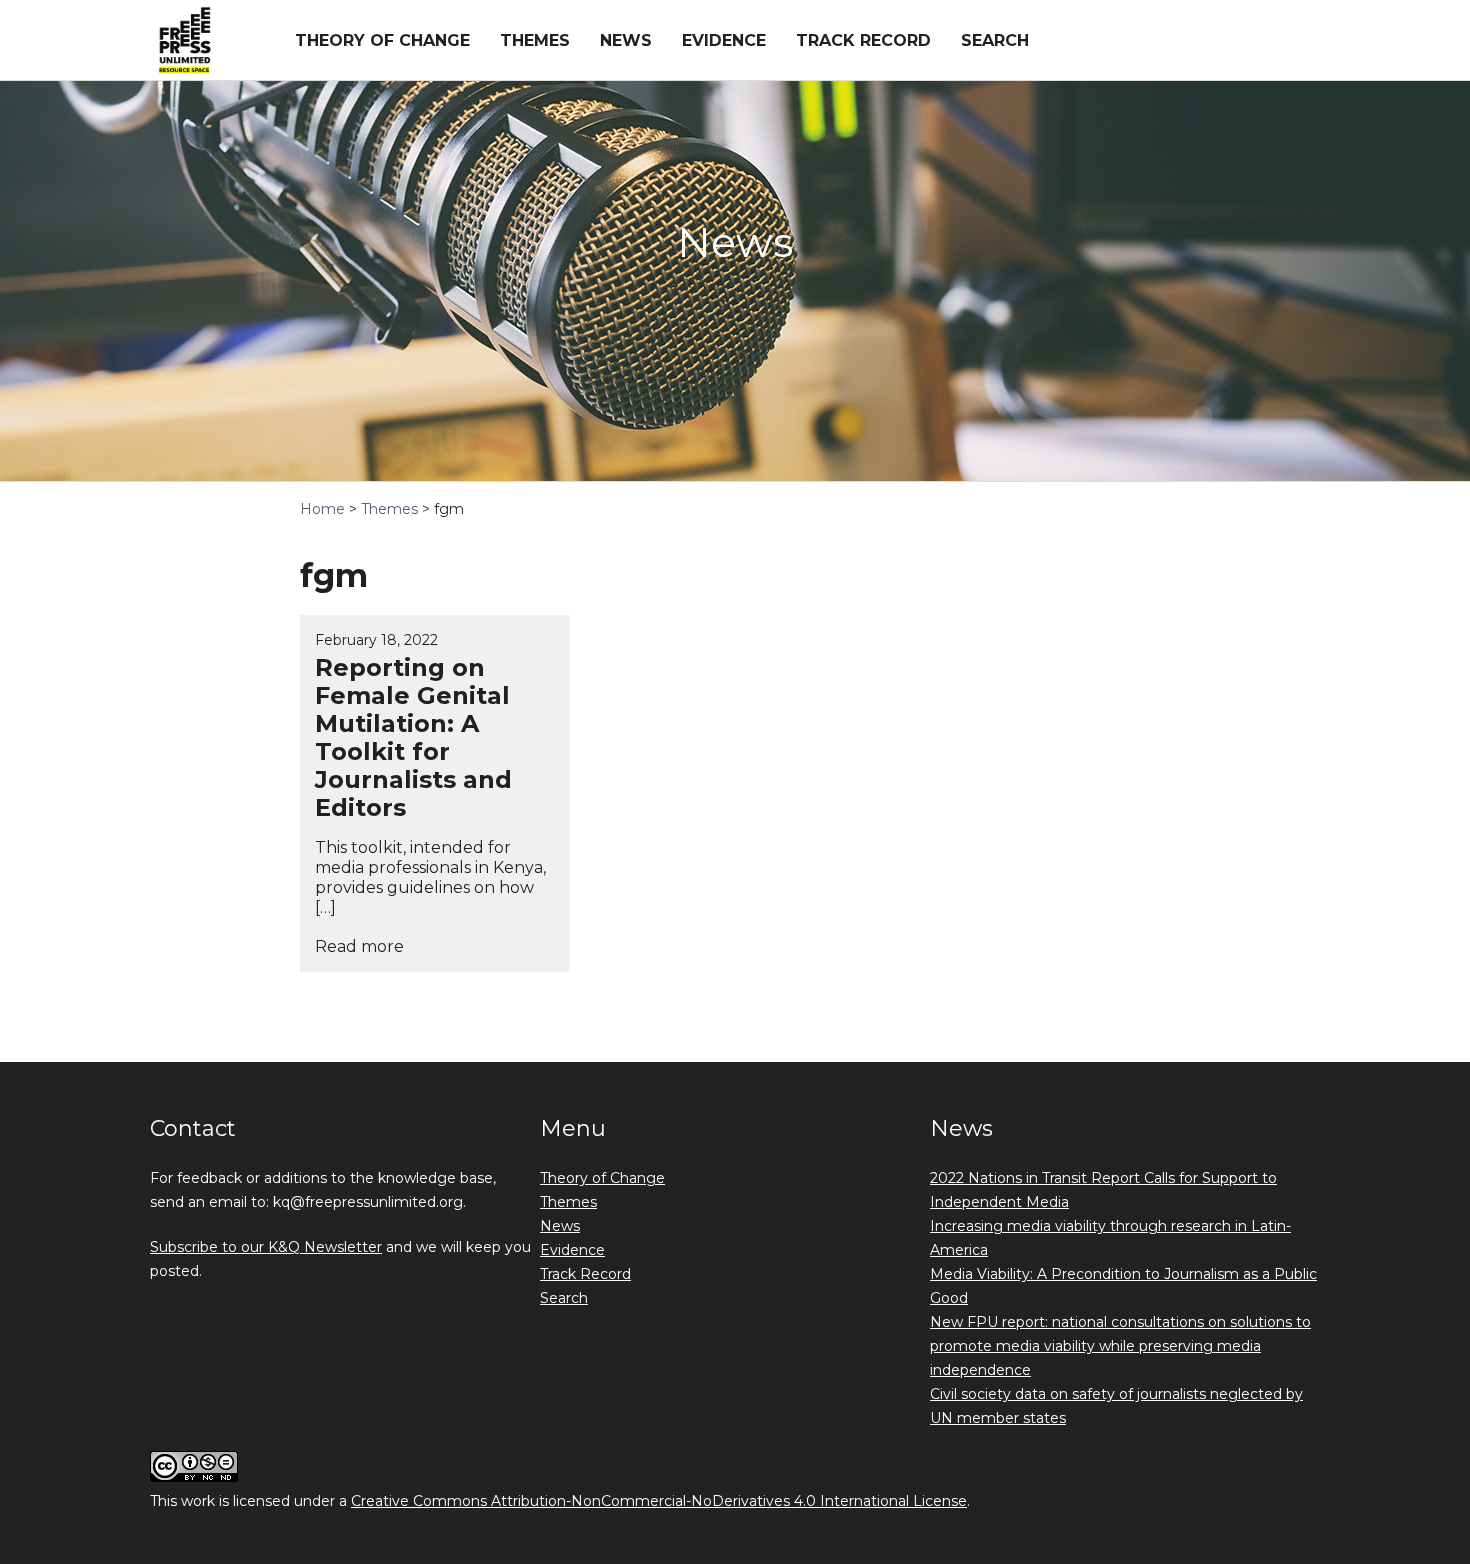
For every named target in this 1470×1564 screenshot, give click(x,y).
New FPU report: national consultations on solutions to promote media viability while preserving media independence (1120, 1346)
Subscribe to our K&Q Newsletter (266, 1247)
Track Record (863, 40)
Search (995, 40)
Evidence (724, 40)
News (626, 40)
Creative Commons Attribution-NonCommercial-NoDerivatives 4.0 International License (659, 1501)
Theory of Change (382, 40)
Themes (535, 40)
